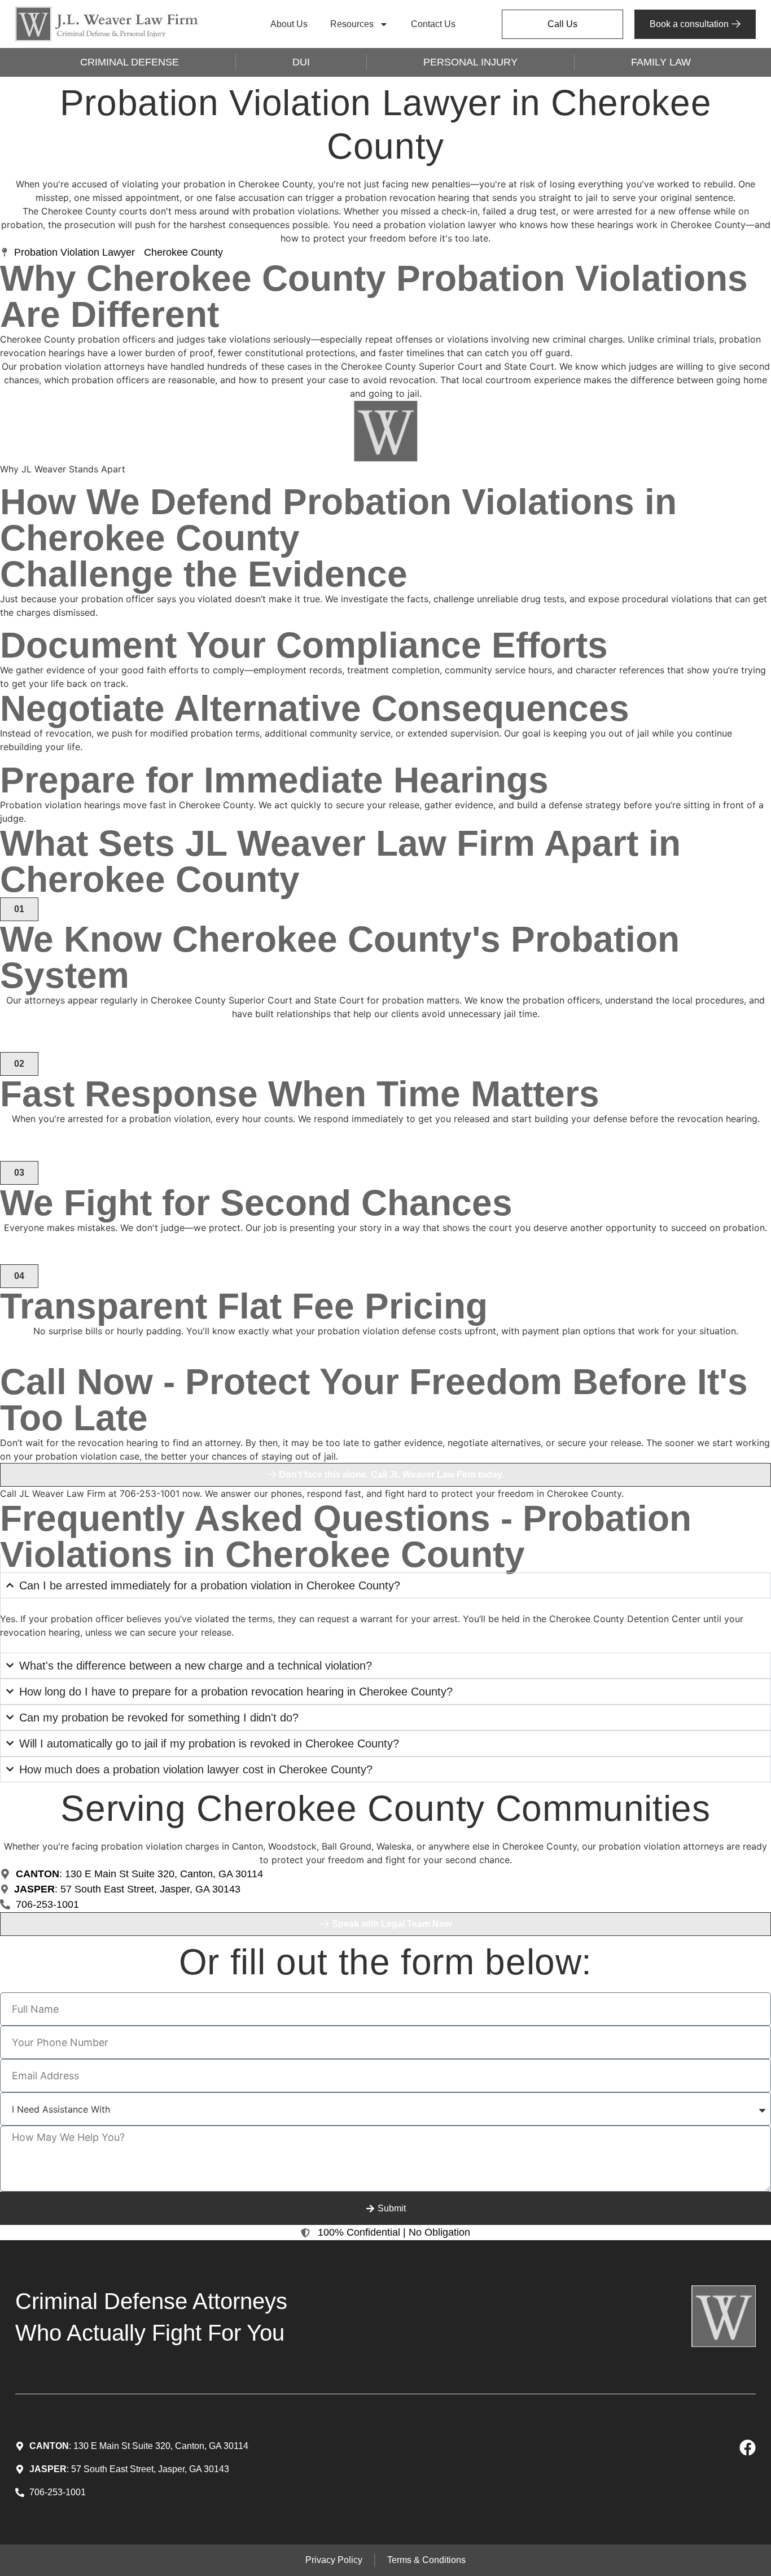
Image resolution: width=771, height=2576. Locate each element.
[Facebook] (748, 2448)
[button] (19, 909)
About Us (289, 24)
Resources (352, 24)
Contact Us (433, 24)
